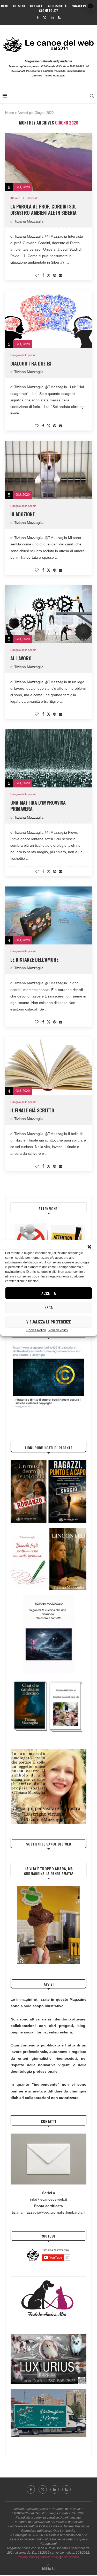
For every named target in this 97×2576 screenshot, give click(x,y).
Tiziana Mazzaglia (29, 221)
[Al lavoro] (48, 614)
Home (5, 6)
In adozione (23, 514)
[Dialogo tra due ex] (48, 319)
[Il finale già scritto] (48, 1066)
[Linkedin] (52, 18)
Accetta (49, 1293)
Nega (49, 1307)
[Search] (92, 96)
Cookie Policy (36, 1330)
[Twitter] (45, 18)
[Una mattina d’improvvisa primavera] (48, 758)
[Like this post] (37, 275)
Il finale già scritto (32, 1110)
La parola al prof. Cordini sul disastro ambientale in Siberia (43, 210)
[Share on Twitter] (49, 275)
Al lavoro (21, 658)
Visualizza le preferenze (49, 1322)
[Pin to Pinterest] (55, 275)
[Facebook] (38, 18)
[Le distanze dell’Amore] (48, 915)
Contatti (37, 6)
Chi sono (19, 6)
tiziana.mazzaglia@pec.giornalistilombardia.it (49, 2212)
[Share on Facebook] (43, 275)
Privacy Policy (58, 1330)
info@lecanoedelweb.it (48, 2199)
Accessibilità (57, 6)
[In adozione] (48, 470)
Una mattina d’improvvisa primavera (38, 806)
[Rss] (59, 18)
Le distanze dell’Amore (34, 960)
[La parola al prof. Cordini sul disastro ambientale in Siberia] (48, 162)
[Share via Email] (61, 275)
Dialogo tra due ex (31, 363)
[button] (89, 1247)
